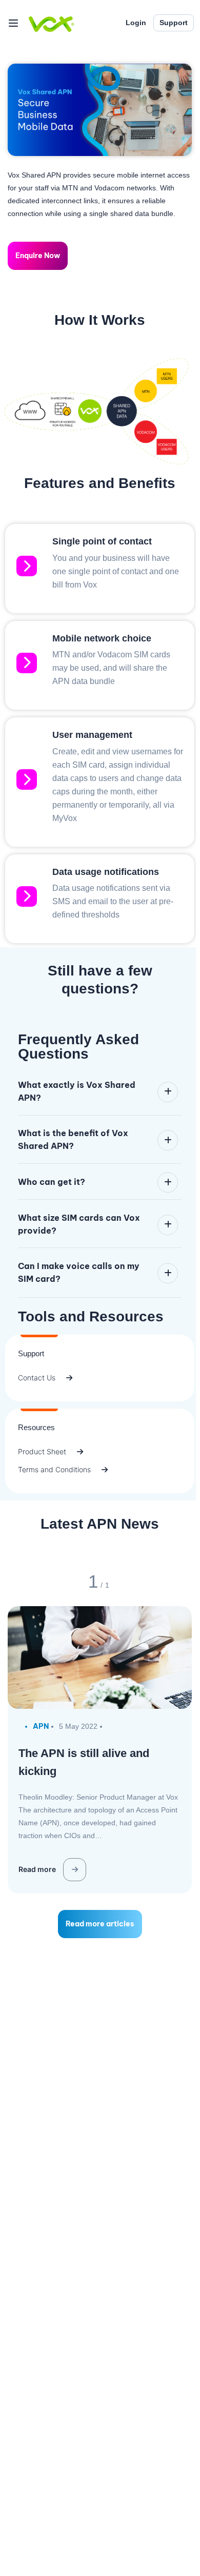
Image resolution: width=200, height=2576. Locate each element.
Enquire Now (38, 256)
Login (136, 23)
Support (174, 23)
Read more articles (100, 1924)
